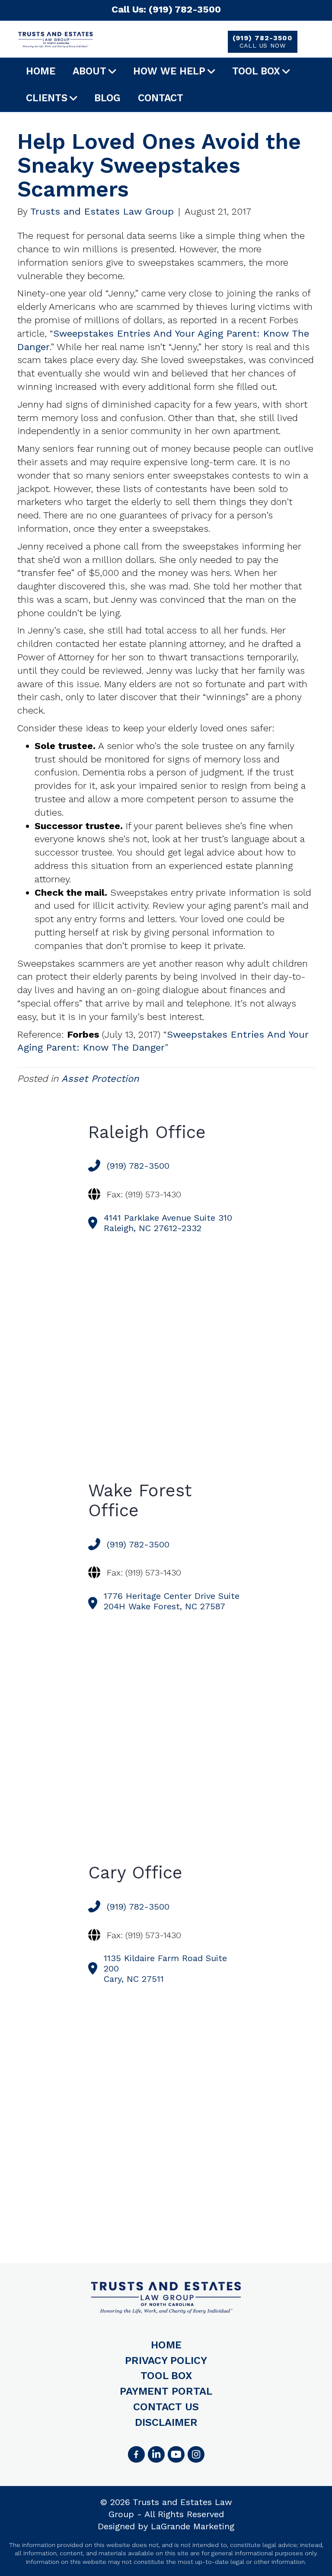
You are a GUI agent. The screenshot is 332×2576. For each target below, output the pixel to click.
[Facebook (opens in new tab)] (136, 2454)
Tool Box (256, 71)
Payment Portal (166, 2391)
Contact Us (166, 2407)
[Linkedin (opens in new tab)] (156, 2454)
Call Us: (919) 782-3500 (166, 9)
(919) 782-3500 (262, 41)
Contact (161, 98)
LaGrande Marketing (193, 2526)
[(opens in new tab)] (196, 2454)
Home (41, 71)
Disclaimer (166, 2422)
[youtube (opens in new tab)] (176, 2454)
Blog (107, 98)
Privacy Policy (166, 2361)
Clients (47, 98)
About (89, 71)
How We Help (169, 71)
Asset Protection (100, 1079)
